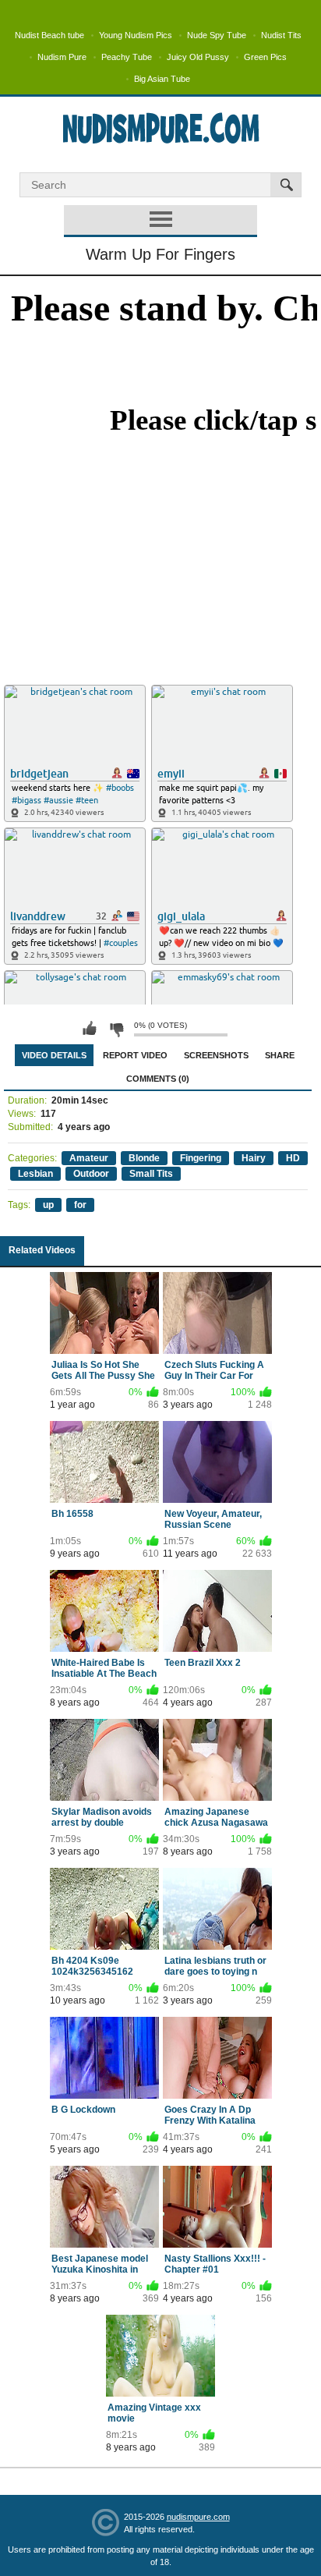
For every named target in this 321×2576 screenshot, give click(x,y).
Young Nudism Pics (136, 35)
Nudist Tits (281, 35)
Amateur (89, 1158)
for (80, 1205)
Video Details (54, 1055)
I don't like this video (116, 1029)
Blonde (144, 1158)
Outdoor (91, 1174)
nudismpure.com (198, 2517)
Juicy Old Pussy (198, 57)
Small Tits (151, 1174)
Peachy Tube (127, 57)
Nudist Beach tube (49, 35)
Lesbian (35, 1174)
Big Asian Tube (162, 79)
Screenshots (216, 1055)
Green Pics (265, 57)
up (48, 1205)
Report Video (135, 1055)
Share (280, 1055)
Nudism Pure (62, 57)
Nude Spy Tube (217, 35)
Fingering (201, 1158)
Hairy (254, 1158)
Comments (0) (158, 1079)
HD (293, 1158)
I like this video (90, 1029)
